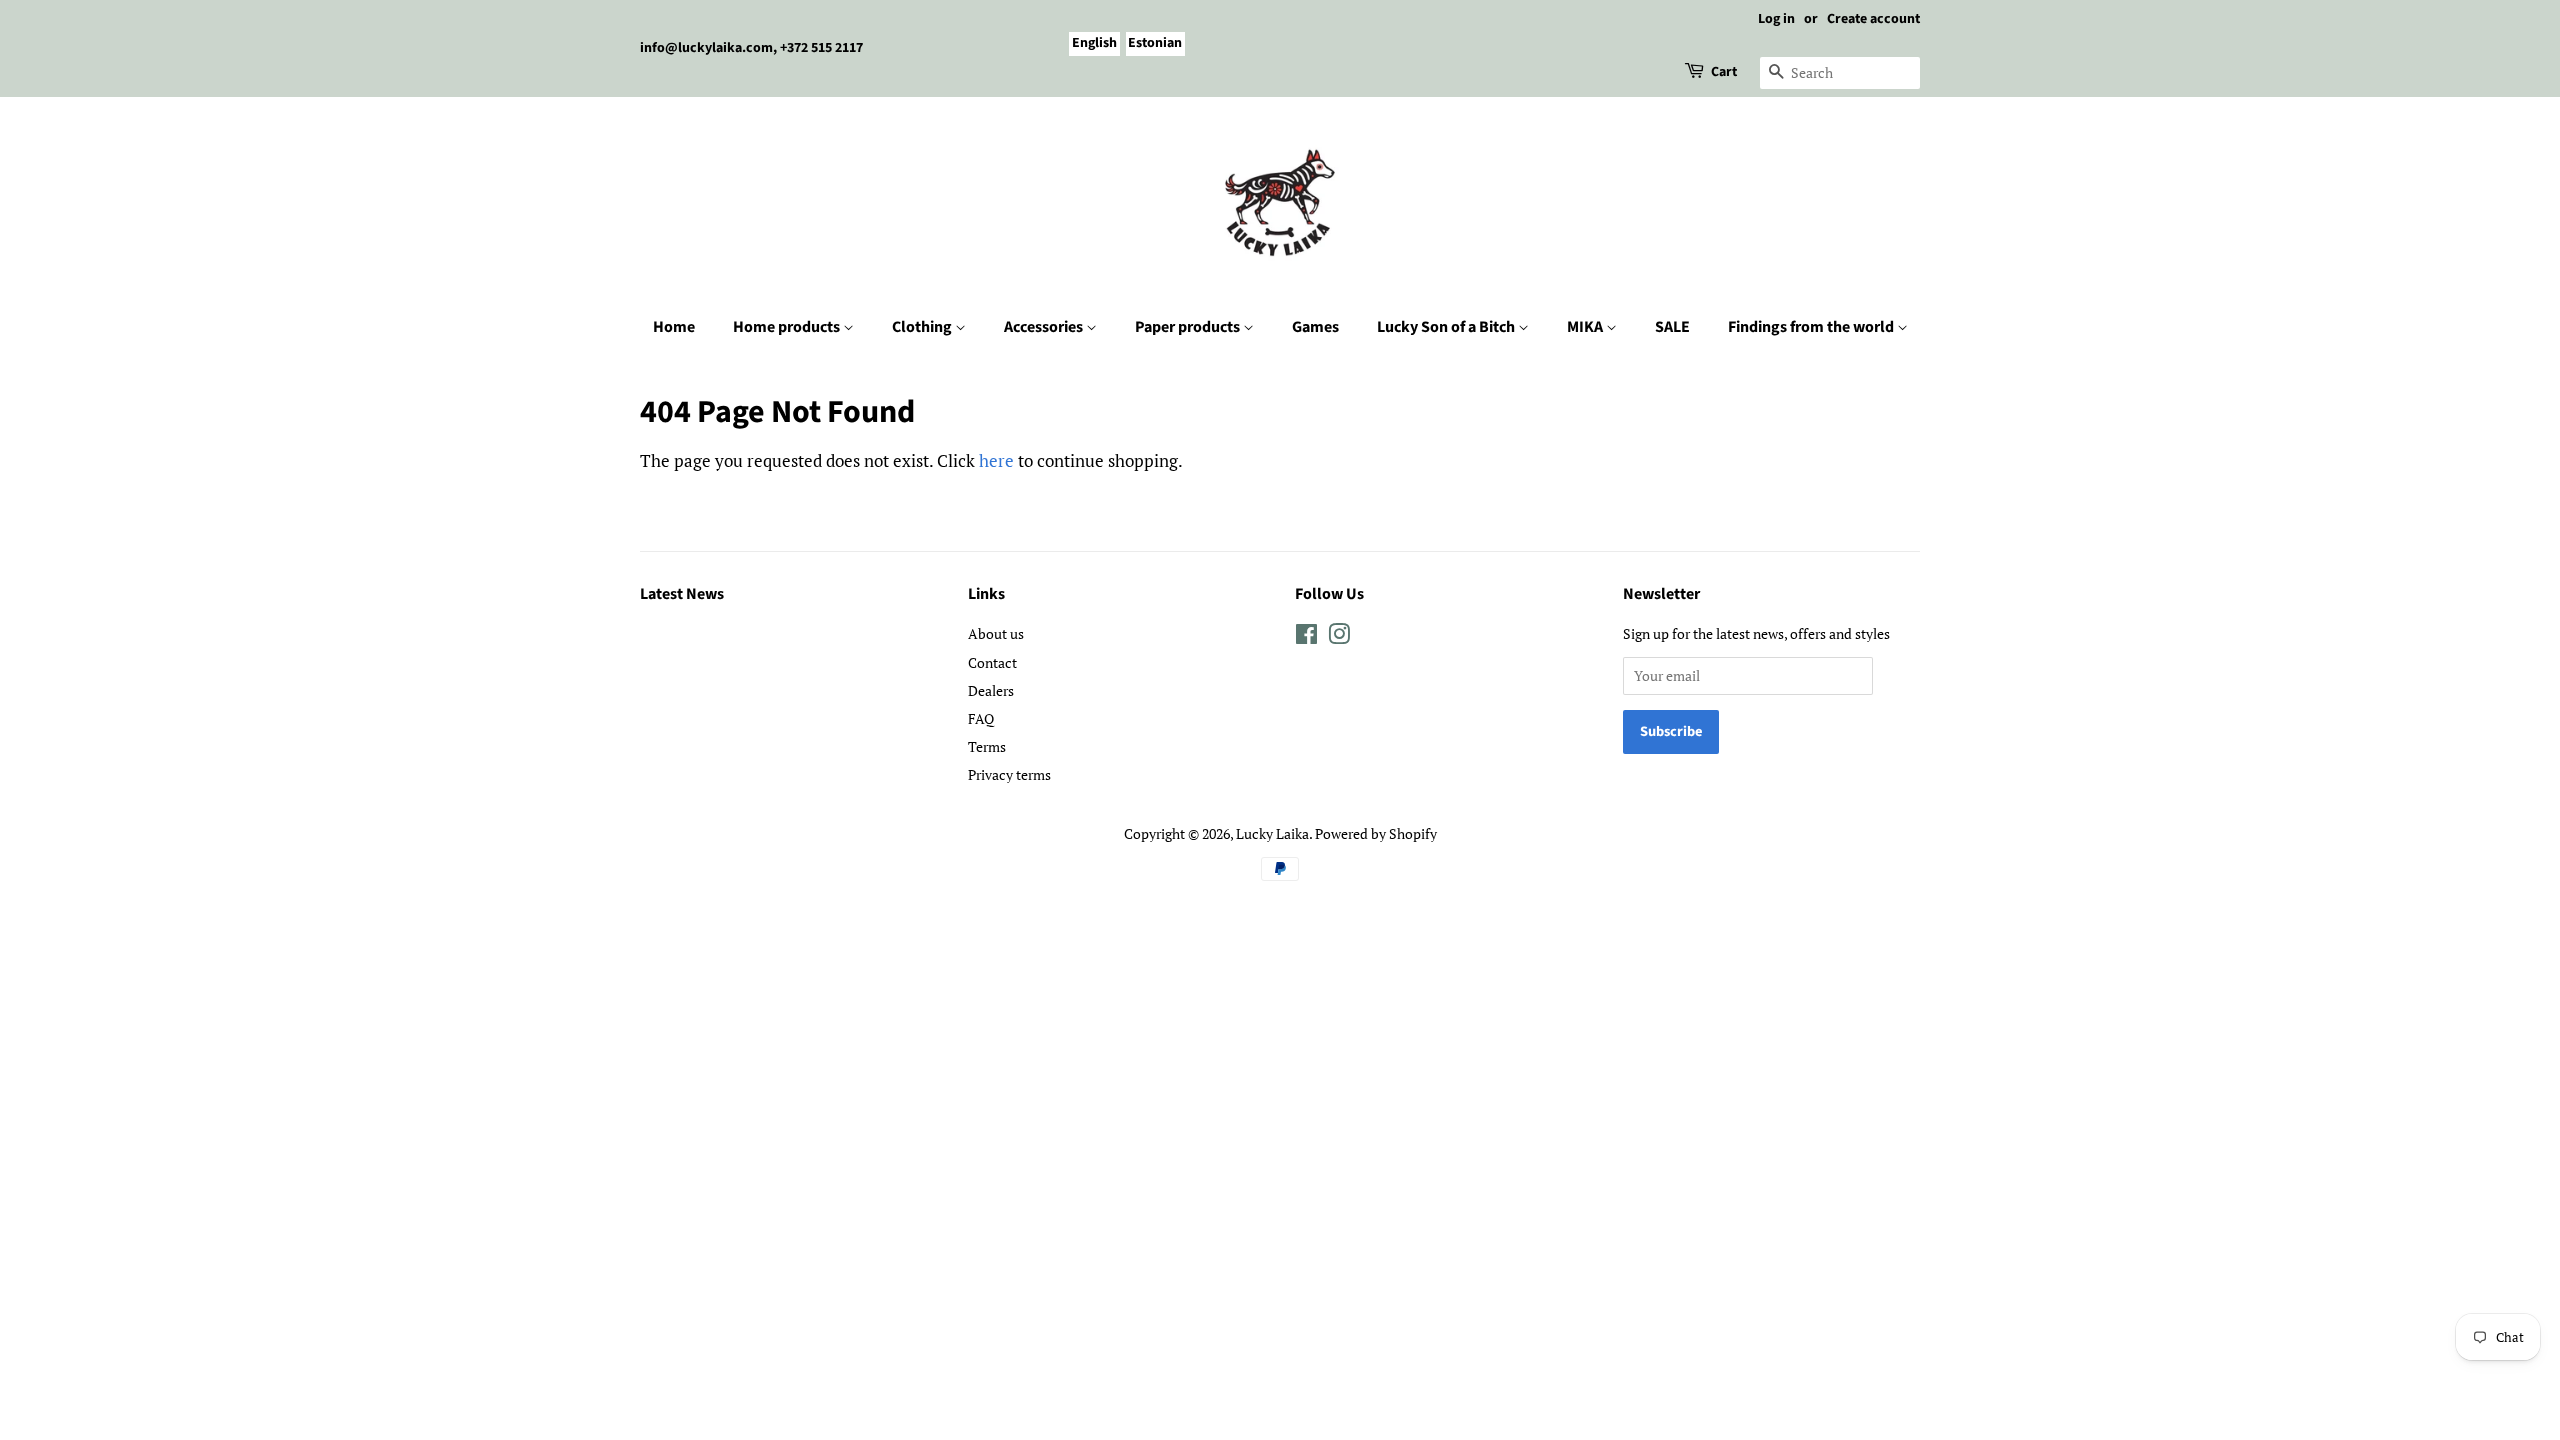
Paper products (1189, 327)
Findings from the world (1812, 327)
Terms (987, 746)
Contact (992, 662)
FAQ (981, 718)
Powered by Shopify (1376, 833)
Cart (1724, 72)
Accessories (1045, 327)
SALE (1672, 327)
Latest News (682, 594)
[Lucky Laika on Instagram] (1339, 637)
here (996, 460)
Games (1315, 327)
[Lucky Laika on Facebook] (1306, 637)
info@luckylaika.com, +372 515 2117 (751, 48)
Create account (1873, 19)
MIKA (1586, 327)
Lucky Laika (1272, 833)
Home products (788, 327)
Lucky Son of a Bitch (1447, 327)
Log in (1776, 19)
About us (996, 633)
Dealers (991, 690)
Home (674, 327)
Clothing (923, 327)
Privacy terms (1009, 774)
